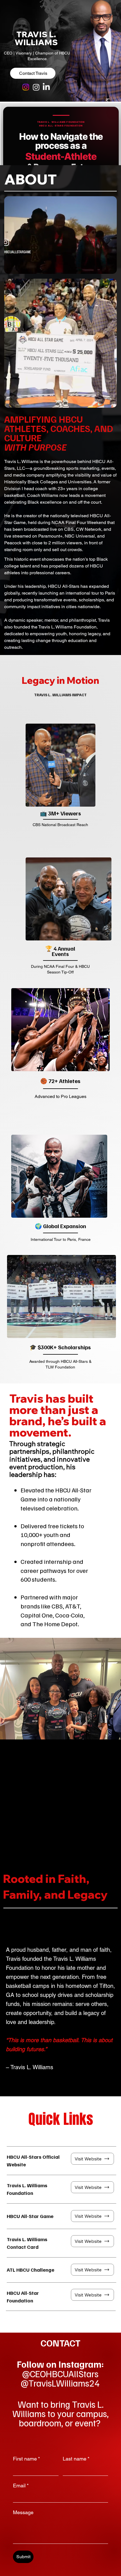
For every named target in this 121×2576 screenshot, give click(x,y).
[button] (107, 267)
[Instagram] (26, 87)
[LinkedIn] (46, 87)
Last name (76, 2459)
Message (23, 2512)
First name (26, 2459)
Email (21, 2486)
